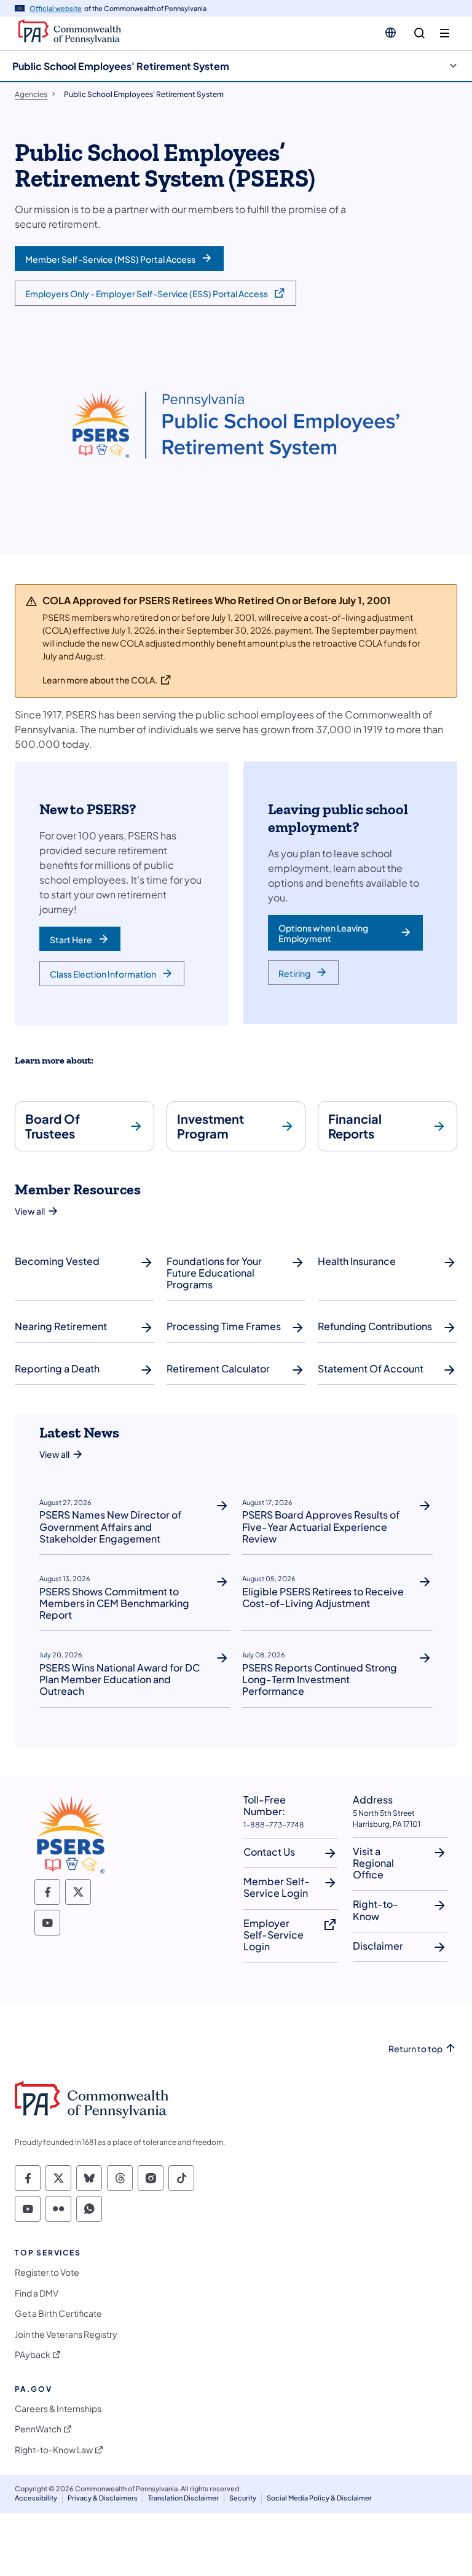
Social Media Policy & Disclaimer (319, 2498)
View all (30, 1211)
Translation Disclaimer (183, 2498)
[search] (419, 33)
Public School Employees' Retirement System (121, 66)
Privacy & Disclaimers (103, 2498)
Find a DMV (37, 2293)
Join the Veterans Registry (66, 2334)
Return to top (415, 2049)
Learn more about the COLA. (100, 680)
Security (243, 2498)
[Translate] (391, 33)
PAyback (33, 2355)
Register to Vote (47, 2272)
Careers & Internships (58, 2409)
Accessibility (36, 2498)
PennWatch (38, 2429)
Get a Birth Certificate (58, 2313)
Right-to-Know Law (54, 2450)
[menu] (445, 33)
